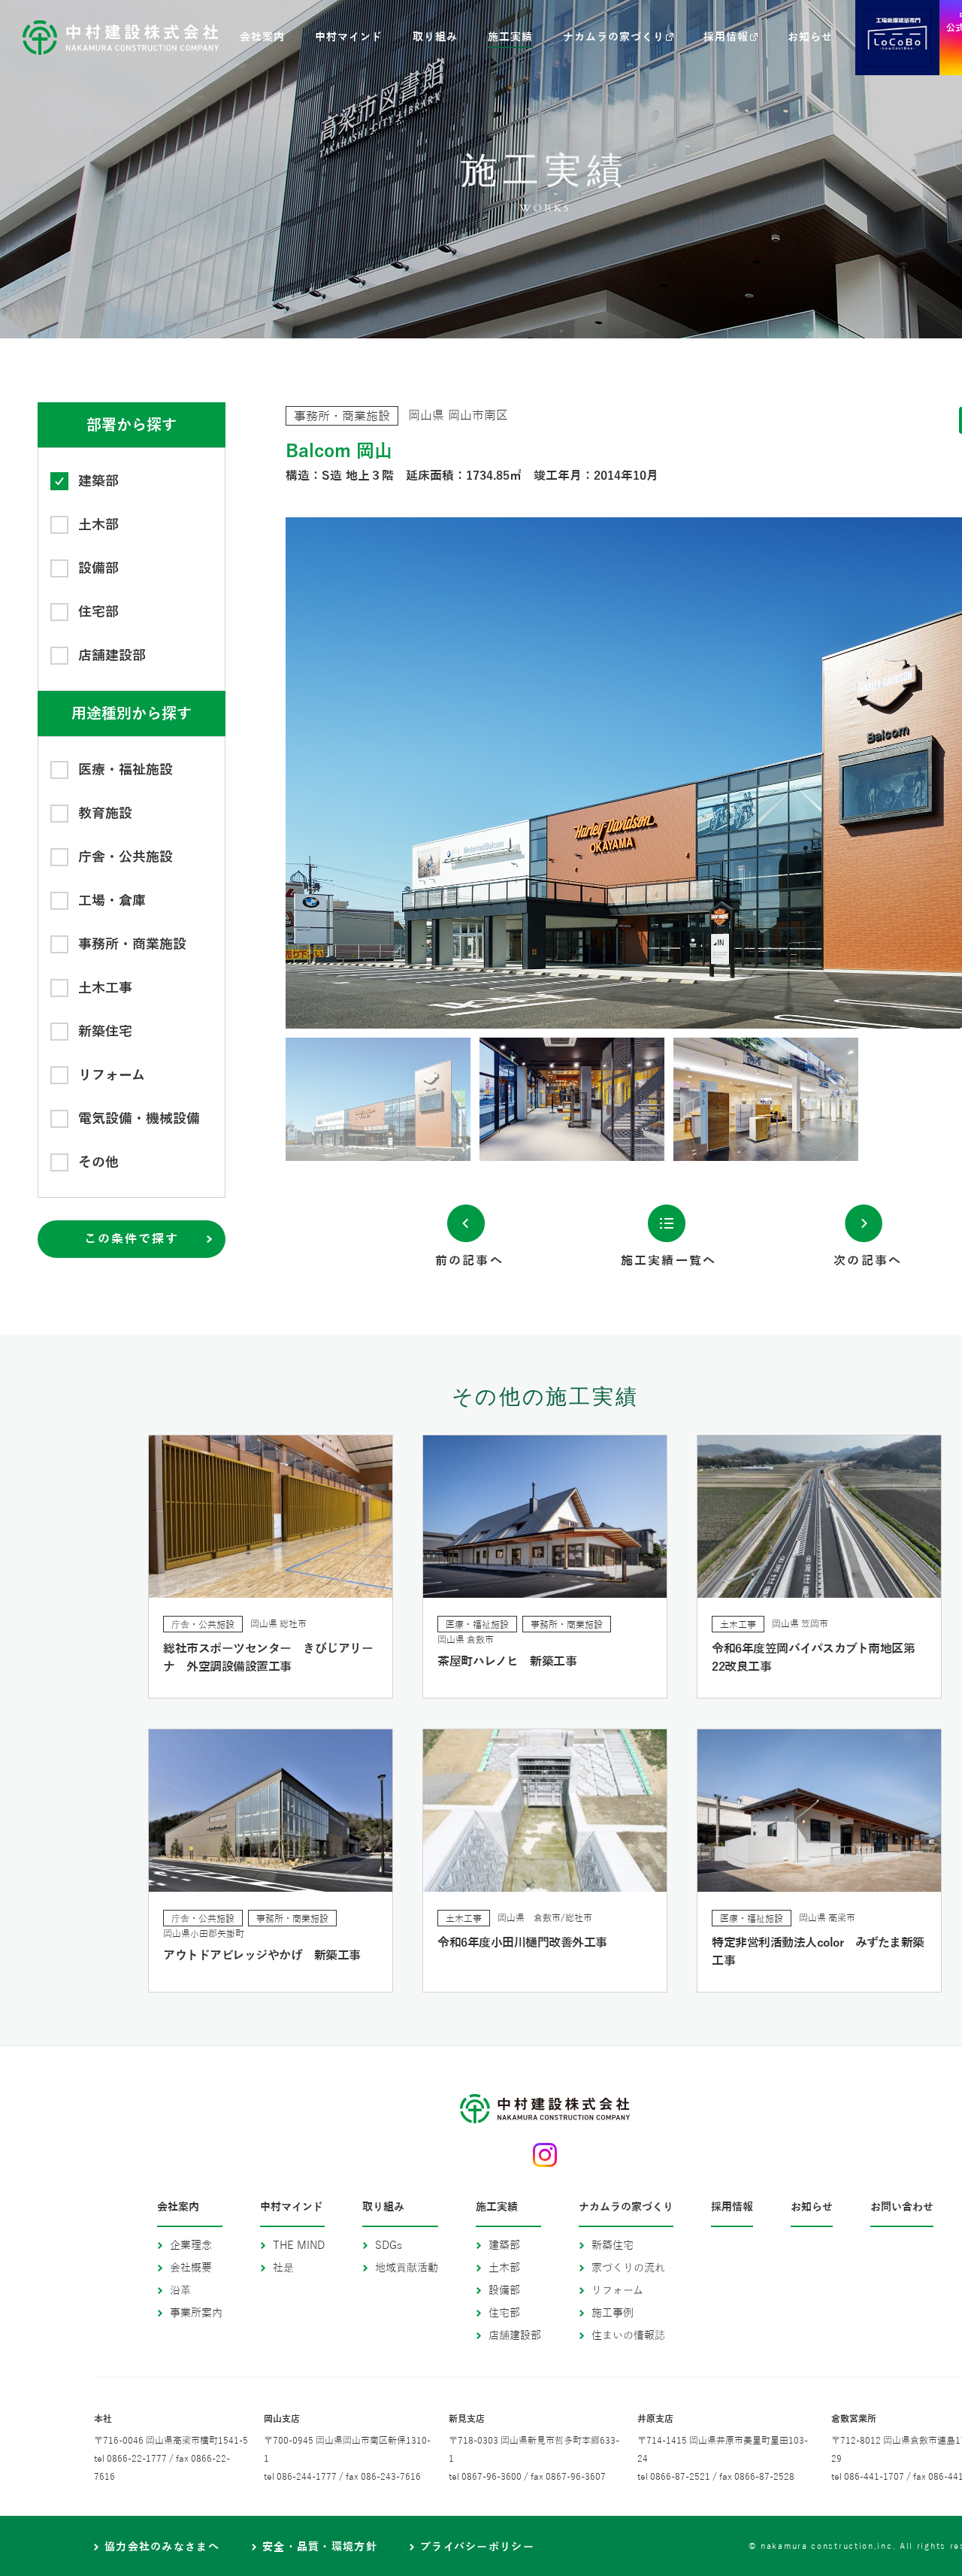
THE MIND (299, 2246)
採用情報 (732, 2208)
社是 (283, 2268)
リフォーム (617, 2291)
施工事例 (613, 2313)
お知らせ (812, 2208)
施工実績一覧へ (669, 1261)
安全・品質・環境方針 (320, 2547)
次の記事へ (868, 1261)
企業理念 (191, 2246)
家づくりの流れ (628, 2268)
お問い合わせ (902, 2208)
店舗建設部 (515, 2336)
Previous (477, 773)
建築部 (504, 2246)
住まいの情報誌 (628, 2336)
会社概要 (191, 2268)
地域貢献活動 (407, 2268)
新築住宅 (613, 2246)
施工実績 (497, 2208)
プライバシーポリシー (477, 2547)
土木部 (504, 2268)
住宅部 (504, 2313)
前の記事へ (469, 1261)
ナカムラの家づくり (626, 2208)
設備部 (504, 2291)
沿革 (180, 2291)
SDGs (389, 2246)
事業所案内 (196, 2313)
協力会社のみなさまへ (162, 2547)
